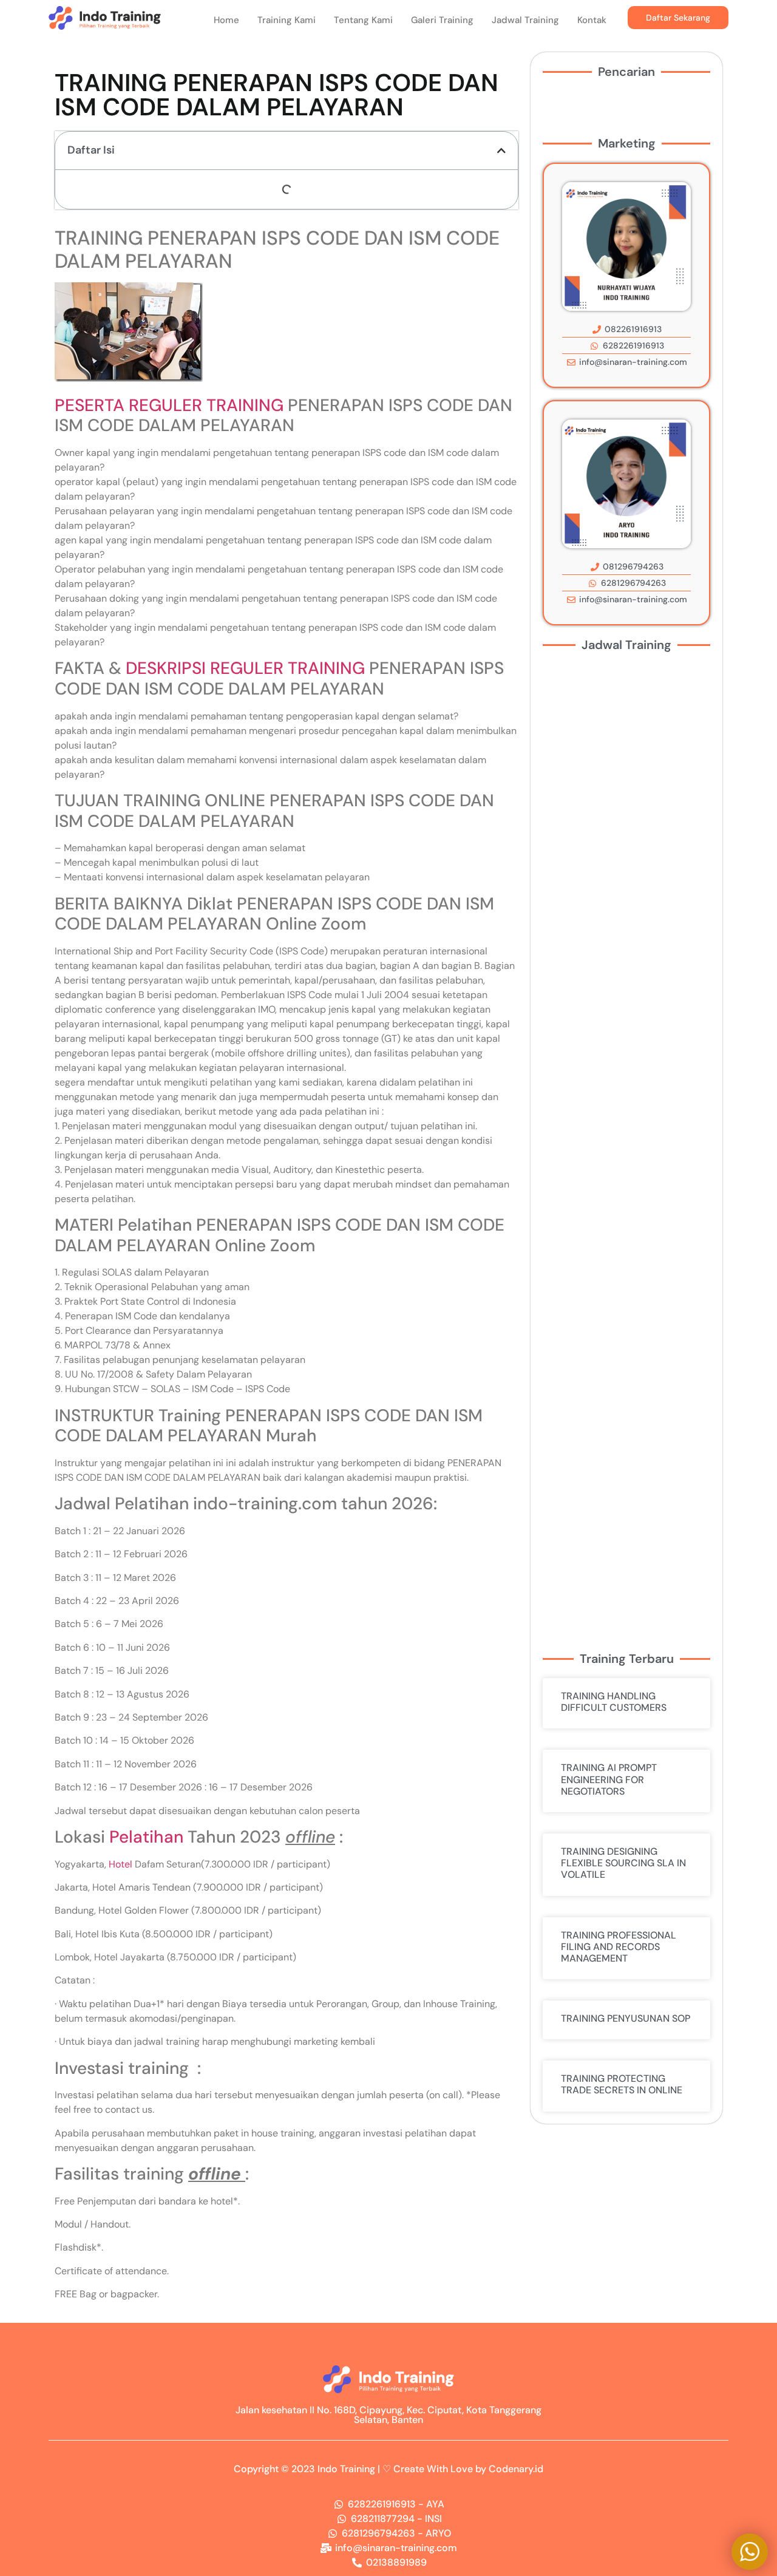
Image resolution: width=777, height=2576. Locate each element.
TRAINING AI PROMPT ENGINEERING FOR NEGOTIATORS (609, 1779)
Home (226, 20)
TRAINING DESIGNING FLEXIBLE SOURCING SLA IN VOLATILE (623, 1863)
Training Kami (287, 20)
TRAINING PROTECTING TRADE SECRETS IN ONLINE (622, 2084)
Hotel (120, 1864)
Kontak (592, 20)
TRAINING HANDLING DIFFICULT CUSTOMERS (614, 1702)
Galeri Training (442, 20)
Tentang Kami (363, 20)
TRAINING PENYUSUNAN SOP (626, 2018)
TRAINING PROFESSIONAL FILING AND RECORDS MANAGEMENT (619, 1947)
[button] (501, 151)
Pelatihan (146, 1837)
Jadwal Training (525, 20)
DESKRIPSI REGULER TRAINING (245, 668)
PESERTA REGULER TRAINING (169, 405)
